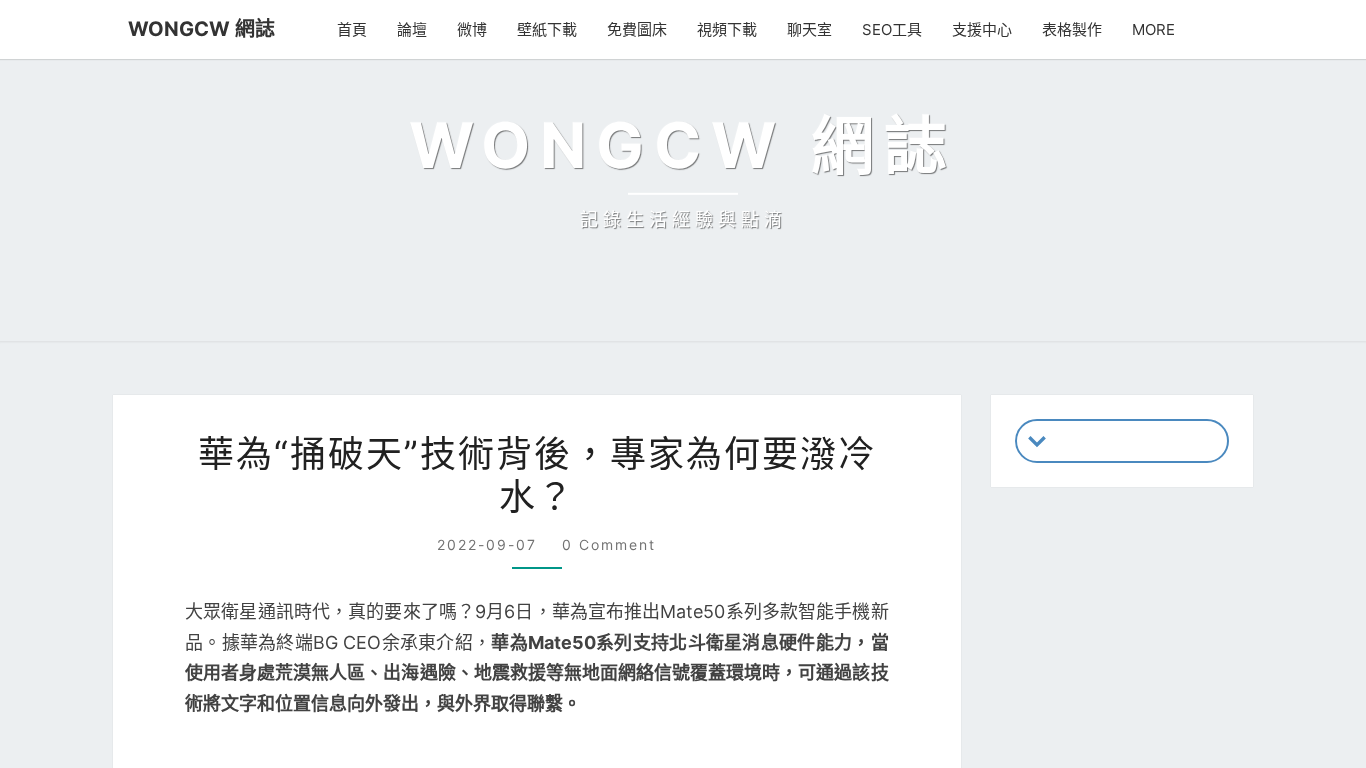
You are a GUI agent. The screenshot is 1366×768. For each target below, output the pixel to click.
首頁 (361, 29)
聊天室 (818, 29)
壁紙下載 (556, 29)
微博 (481, 29)
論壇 (421, 29)
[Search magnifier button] (1207, 731)
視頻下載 (736, 29)
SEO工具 (899, 29)
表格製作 (1077, 29)
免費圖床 (646, 29)
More (1156, 29)
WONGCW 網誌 (192, 28)
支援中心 (987, 29)
